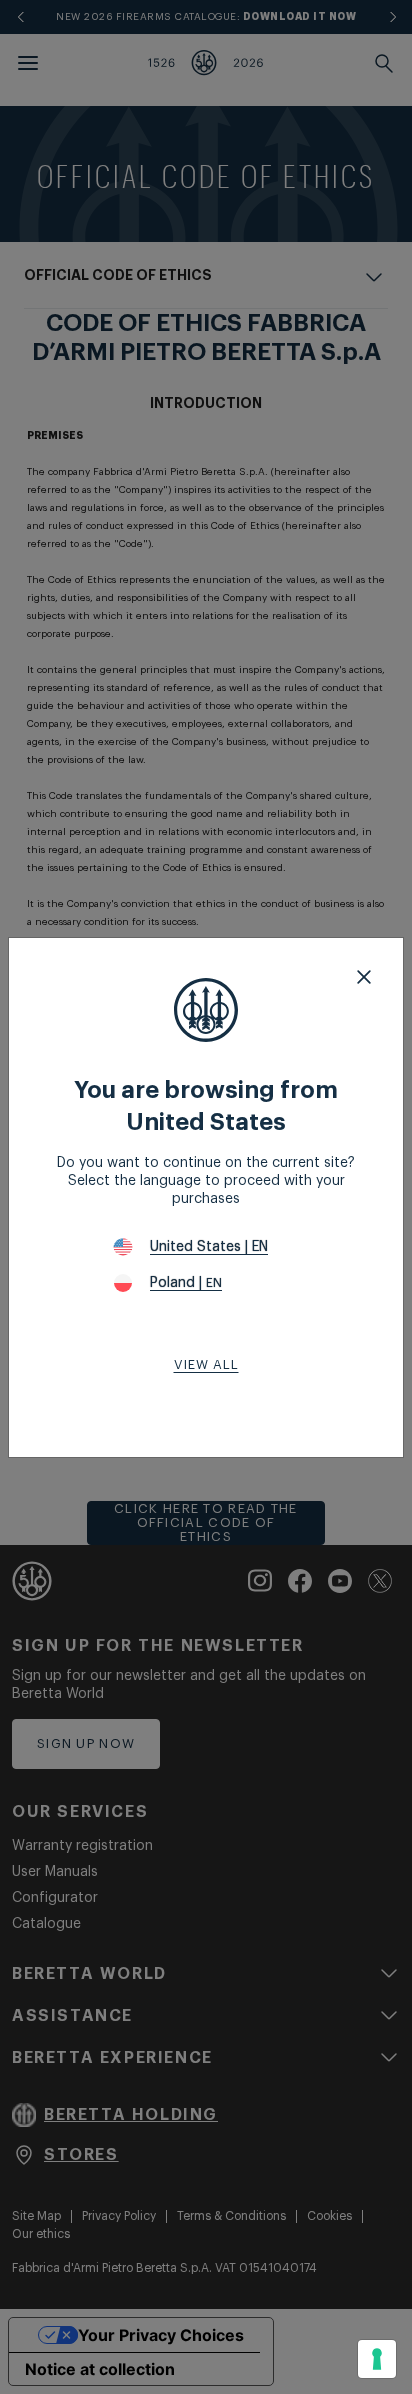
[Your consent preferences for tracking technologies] (377, 2359)
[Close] (364, 977)
